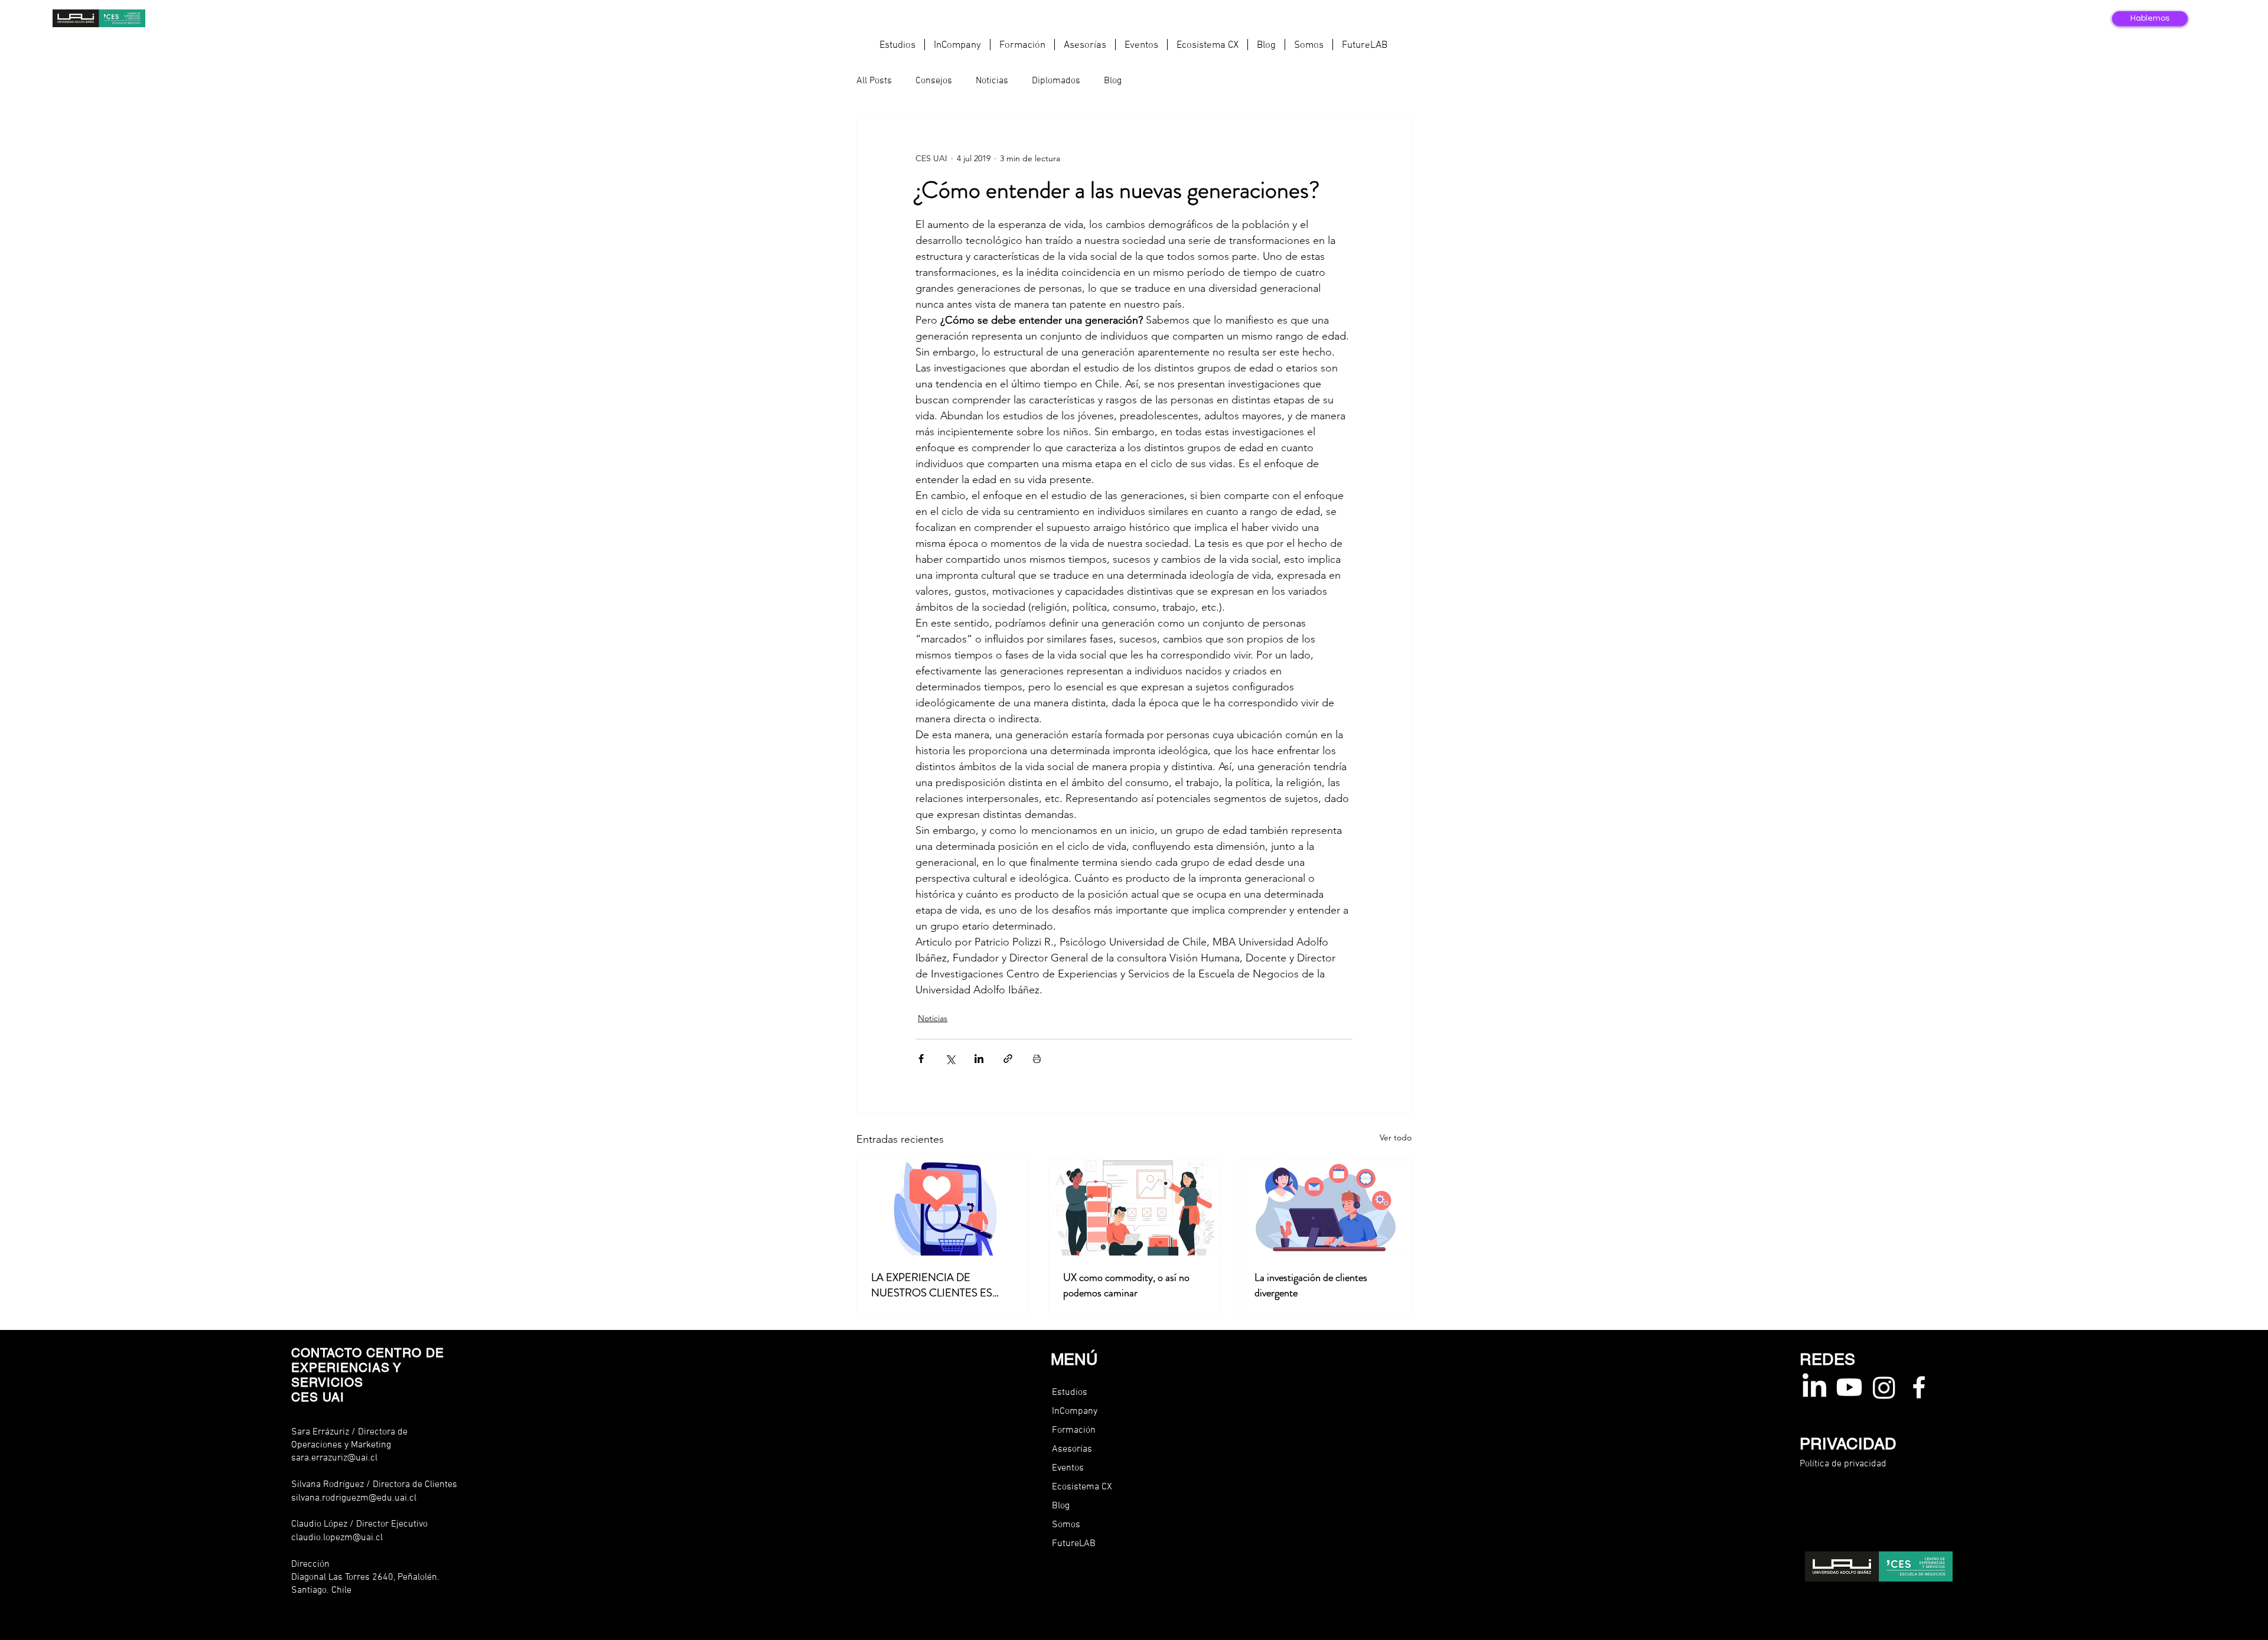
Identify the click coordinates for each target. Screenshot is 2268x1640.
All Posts (874, 81)
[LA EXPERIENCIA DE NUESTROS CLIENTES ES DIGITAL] (942, 1208)
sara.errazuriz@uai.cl (334, 1458)
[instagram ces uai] (1884, 1387)
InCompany (1075, 1411)
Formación (1074, 1430)
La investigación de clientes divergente (1311, 1285)
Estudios (1070, 1393)
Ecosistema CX (1082, 1487)
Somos (1066, 1525)
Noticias (992, 81)
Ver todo (1396, 1137)
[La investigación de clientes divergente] (1326, 1208)
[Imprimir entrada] (1037, 1059)
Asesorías (1072, 1449)
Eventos (1068, 1468)
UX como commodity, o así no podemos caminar (1126, 1285)
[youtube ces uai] (1849, 1387)
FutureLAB (1074, 1544)
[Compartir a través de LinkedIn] (979, 1059)
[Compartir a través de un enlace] (1008, 1059)
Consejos (934, 81)
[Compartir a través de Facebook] (921, 1059)
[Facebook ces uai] (1919, 1387)
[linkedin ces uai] (1814, 1387)
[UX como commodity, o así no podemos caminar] (1134, 1208)
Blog (1113, 81)
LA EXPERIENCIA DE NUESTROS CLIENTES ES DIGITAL (932, 1285)
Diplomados (1056, 81)
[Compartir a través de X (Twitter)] (950, 1059)
